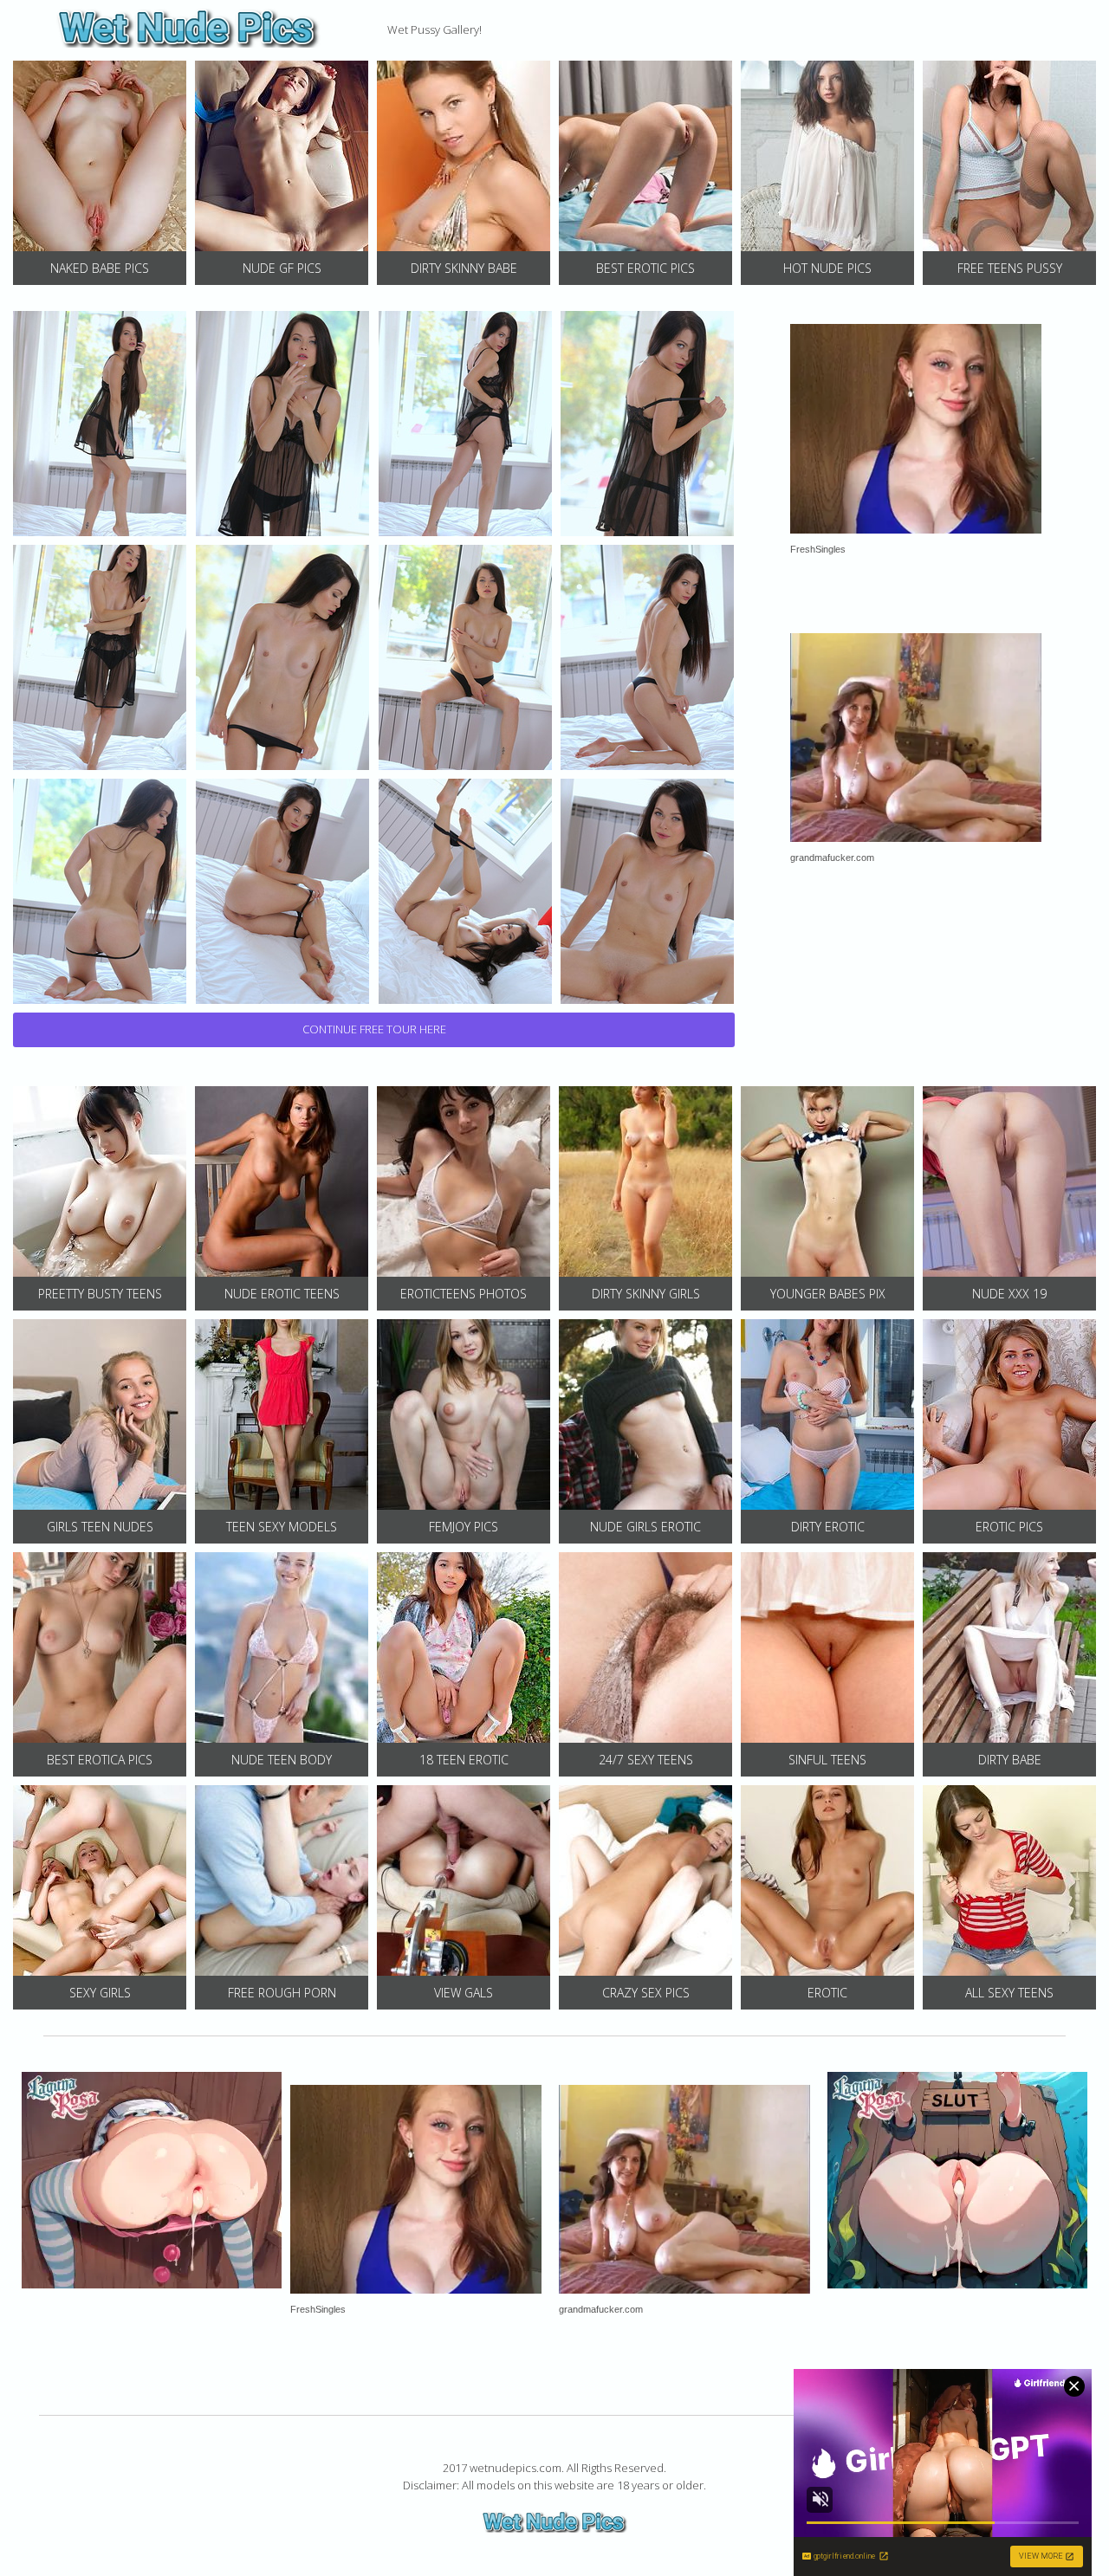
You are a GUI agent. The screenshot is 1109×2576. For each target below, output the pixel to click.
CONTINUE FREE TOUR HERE (374, 1029)
